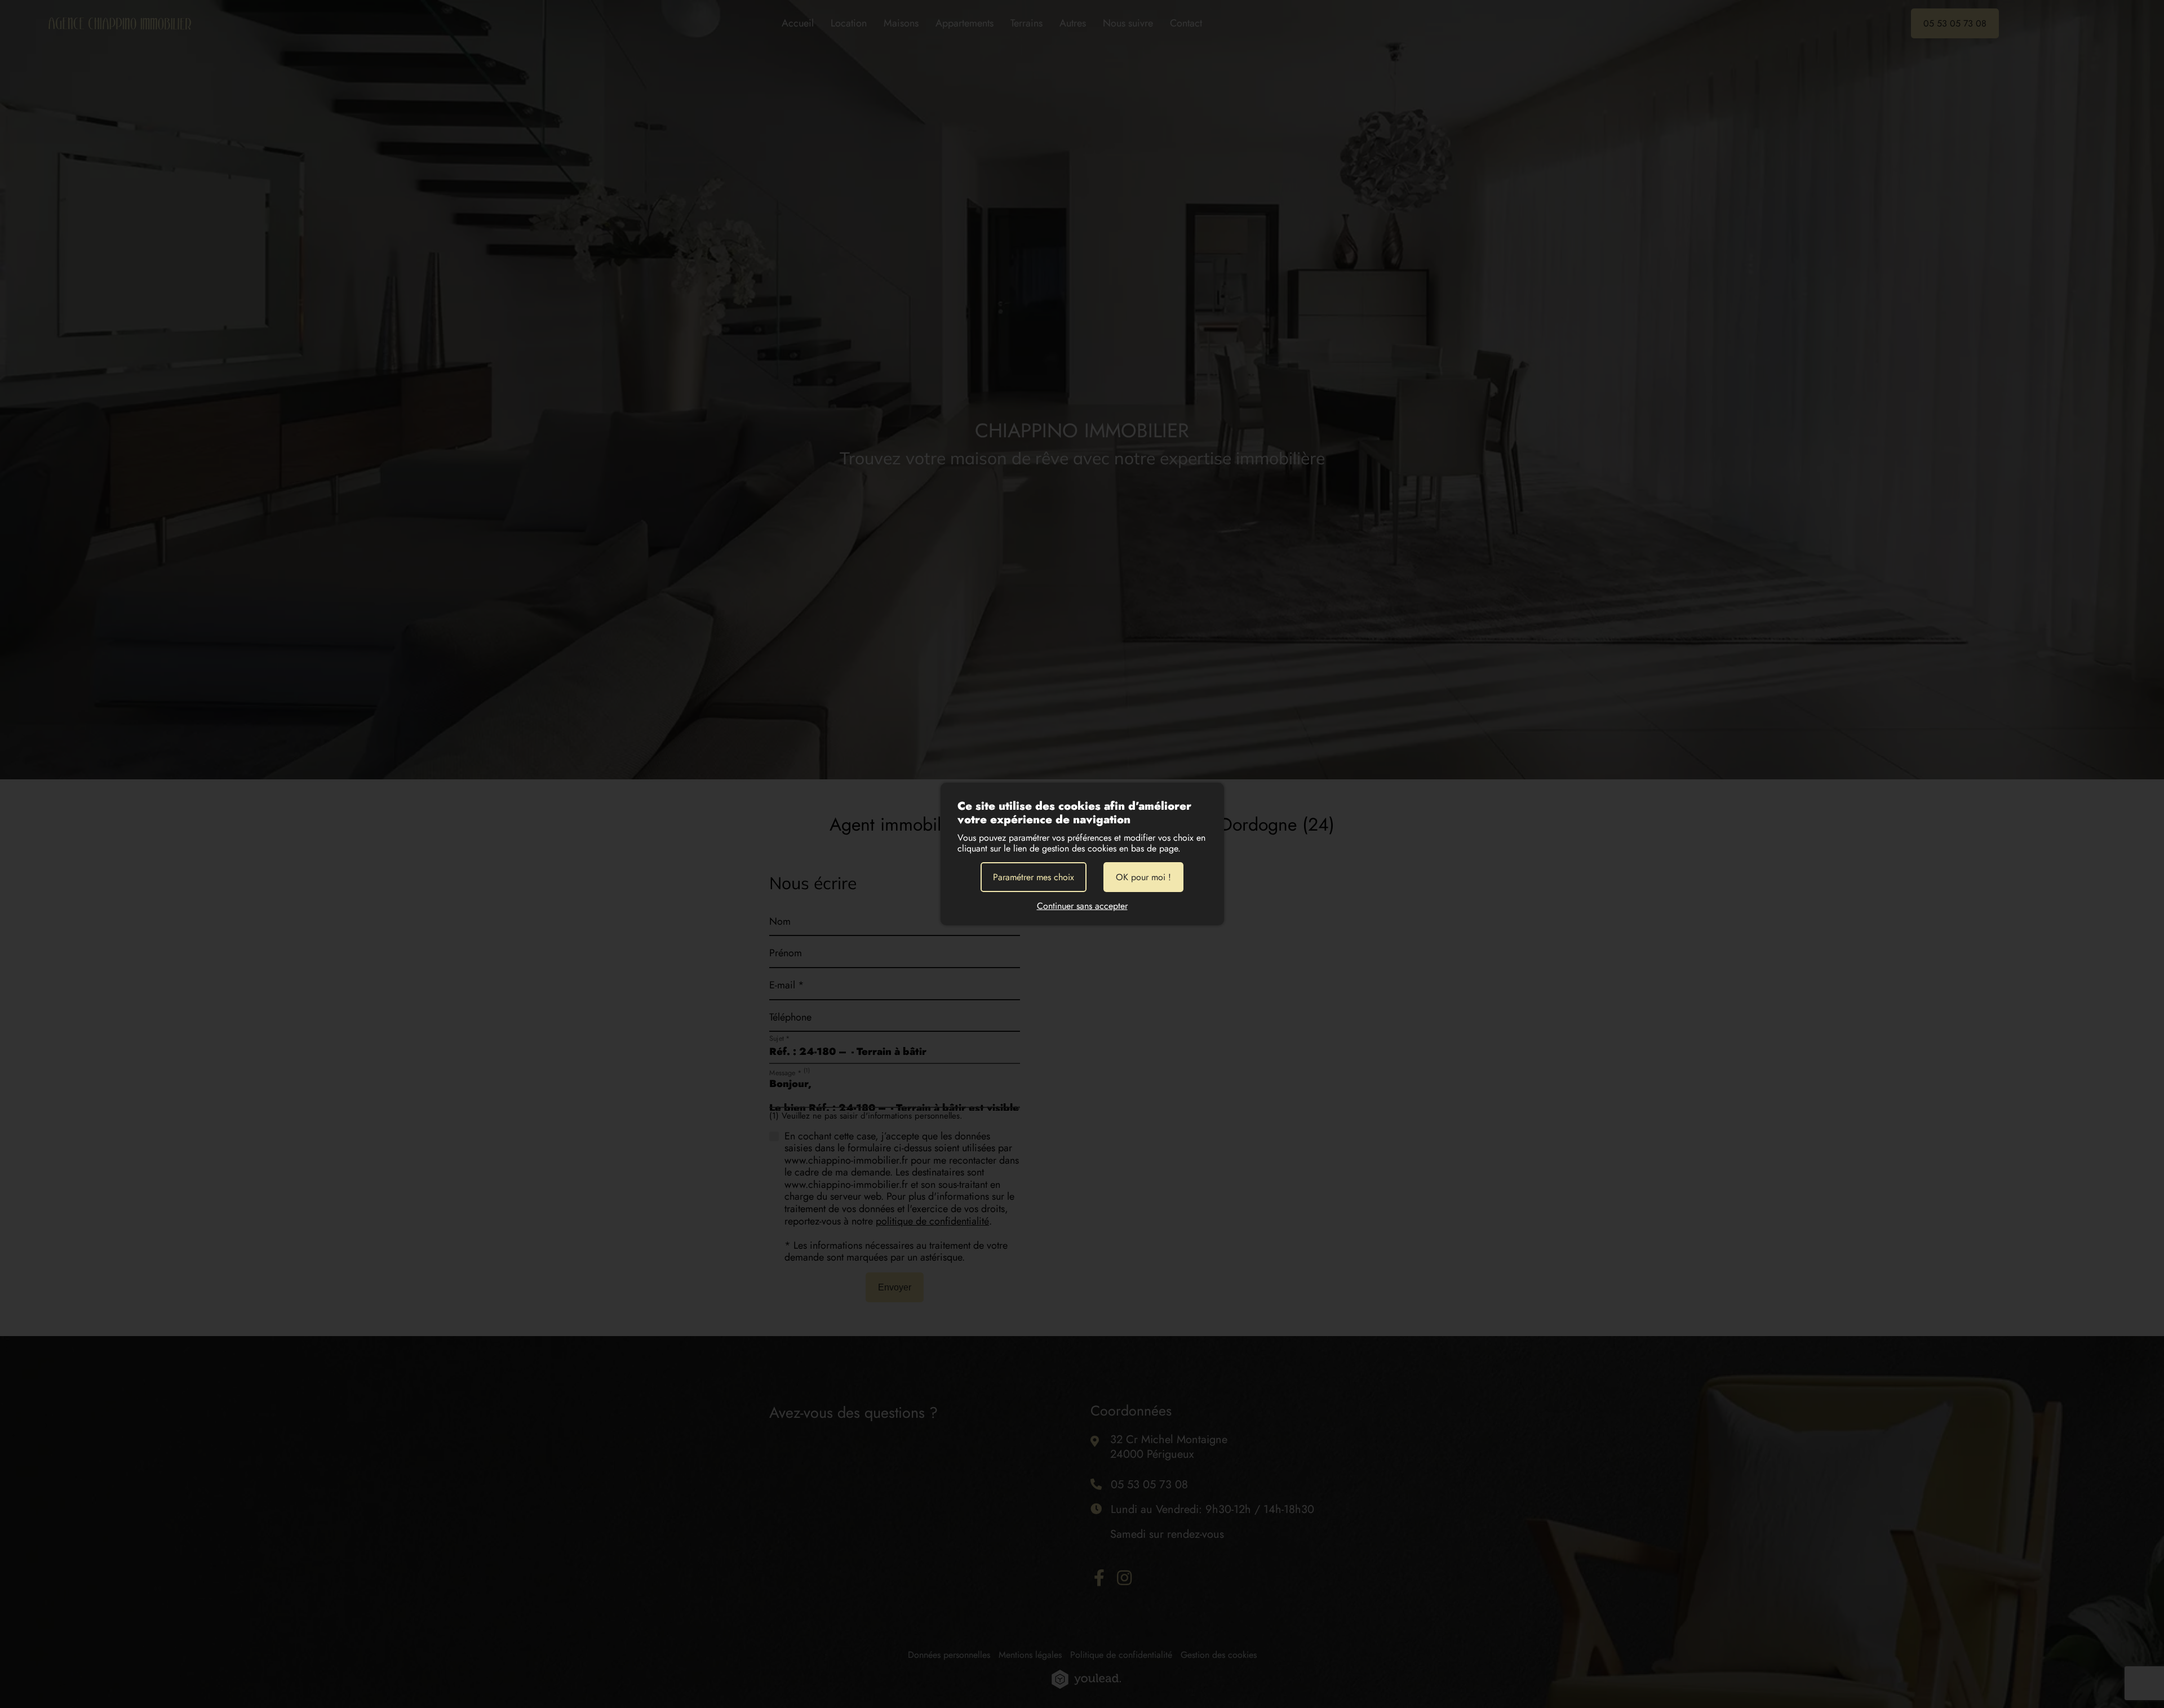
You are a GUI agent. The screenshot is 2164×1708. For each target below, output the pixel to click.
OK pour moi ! (1143, 877)
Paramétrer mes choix (1034, 877)
